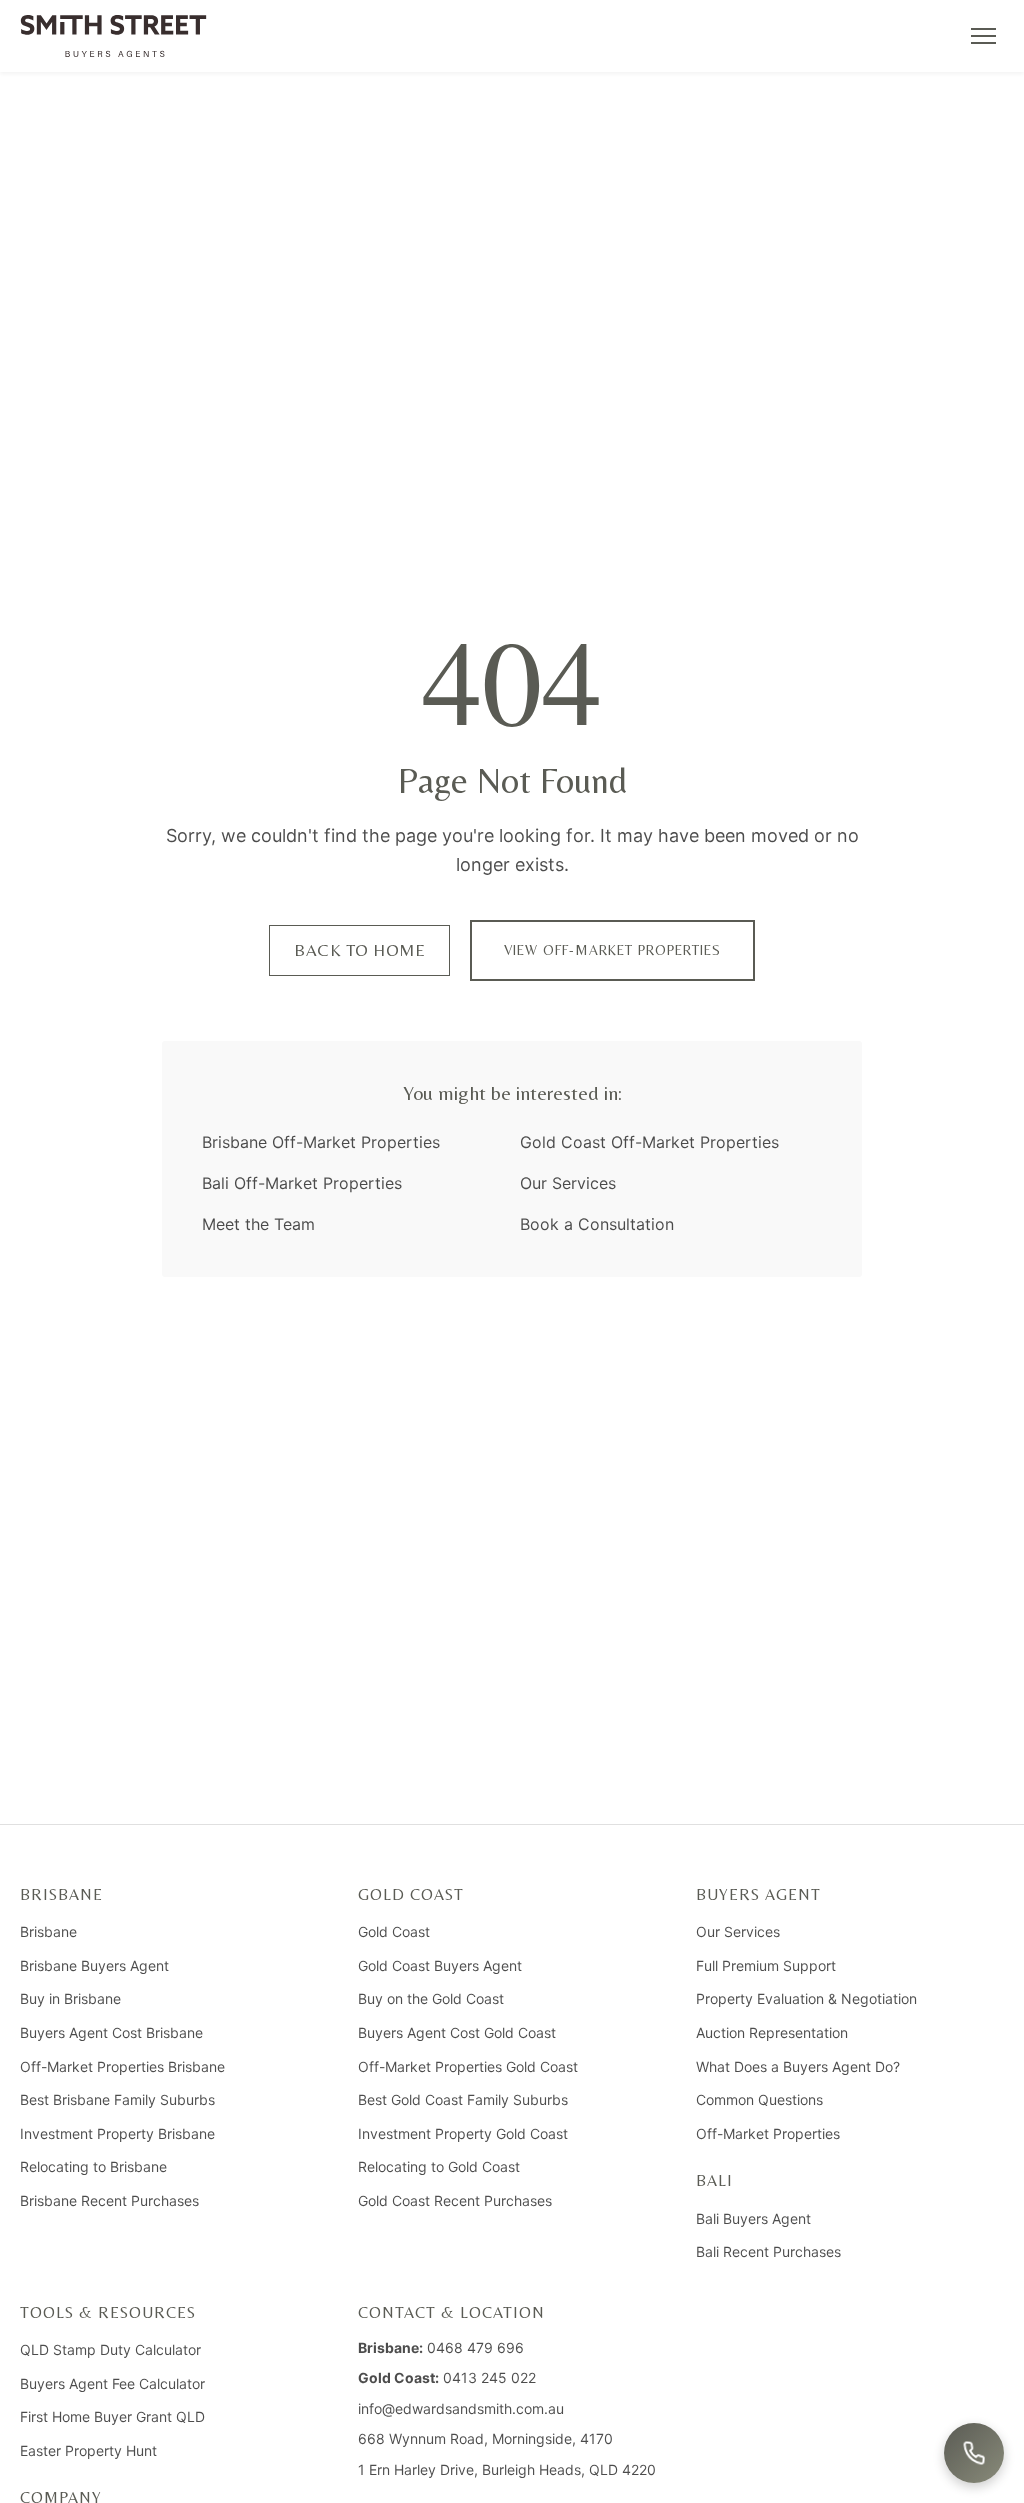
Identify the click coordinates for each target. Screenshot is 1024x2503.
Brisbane (48, 1931)
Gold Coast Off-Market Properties (649, 1142)
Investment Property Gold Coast (463, 2133)
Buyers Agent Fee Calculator (112, 2383)
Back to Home (359, 950)
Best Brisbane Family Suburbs (117, 2099)
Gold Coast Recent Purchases (455, 2200)
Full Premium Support (766, 1965)
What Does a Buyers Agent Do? (798, 2066)
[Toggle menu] (983, 36)
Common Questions (759, 2099)
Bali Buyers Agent (753, 2218)
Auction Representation (772, 2032)
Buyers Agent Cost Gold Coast (457, 2032)
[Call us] (974, 2453)
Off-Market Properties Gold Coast (468, 2066)
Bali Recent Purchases (768, 2251)
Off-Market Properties (768, 2133)
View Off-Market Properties (612, 950)
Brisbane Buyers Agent (94, 1965)
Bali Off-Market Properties (302, 1183)
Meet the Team (258, 1224)
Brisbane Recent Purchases (109, 2200)
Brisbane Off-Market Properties (321, 1142)
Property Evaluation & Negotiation (806, 1998)
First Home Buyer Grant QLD (112, 2416)
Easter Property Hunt (88, 2450)
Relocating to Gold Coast (439, 2166)
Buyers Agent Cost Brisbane (111, 2032)
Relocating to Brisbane (93, 2166)
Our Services (568, 1183)
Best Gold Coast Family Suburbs (463, 2099)
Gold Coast (394, 1931)
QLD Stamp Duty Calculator (110, 2349)
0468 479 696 (475, 2347)
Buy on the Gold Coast (431, 1998)
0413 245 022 (489, 2377)
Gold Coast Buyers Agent (440, 1965)
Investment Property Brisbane (117, 2133)
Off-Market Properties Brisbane (122, 2066)
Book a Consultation (597, 1224)
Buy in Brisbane (70, 1998)
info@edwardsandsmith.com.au (461, 2408)
